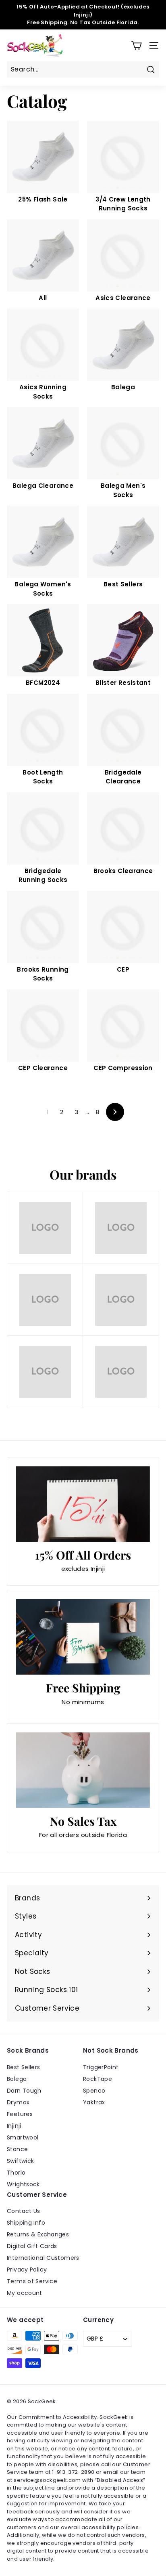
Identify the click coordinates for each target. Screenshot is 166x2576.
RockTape (98, 2079)
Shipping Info (26, 2223)
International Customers (43, 2258)
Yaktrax (94, 2102)
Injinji (14, 2126)
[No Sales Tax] (83, 1770)
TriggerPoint (101, 2067)
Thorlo (16, 2173)
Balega (17, 2079)
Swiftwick (20, 2161)
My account (25, 2293)
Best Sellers (24, 2067)
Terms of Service (32, 2281)
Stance (17, 2149)
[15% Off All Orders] (83, 1504)
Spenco (94, 2091)
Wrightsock (23, 2184)
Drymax (18, 2102)
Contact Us (24, 2211)
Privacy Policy (27, 2269)
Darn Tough (24, 2091)
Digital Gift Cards (32, 2246)
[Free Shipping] (83, 1637)
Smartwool (23, 2137)
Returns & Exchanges (38, 2234)
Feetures (20, 2114)
